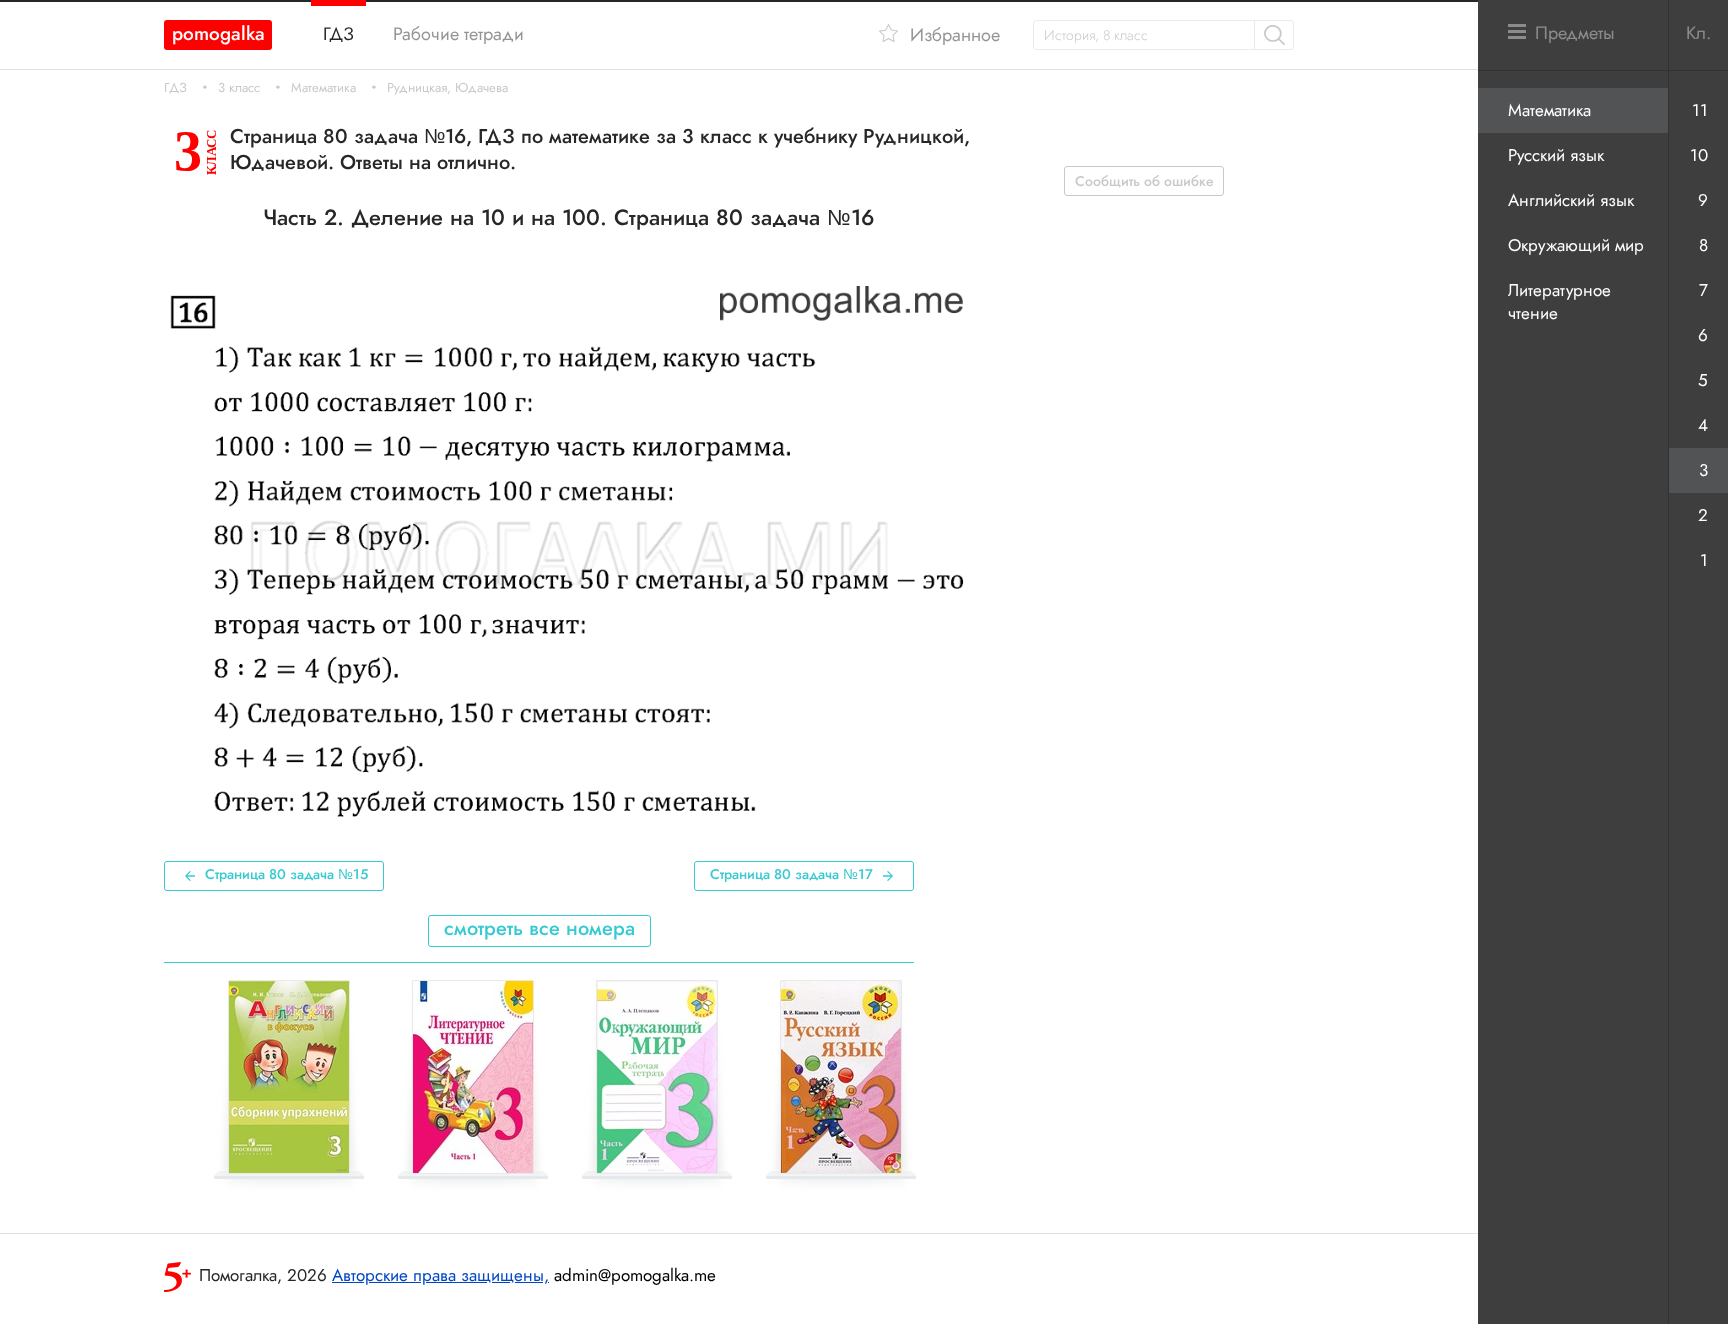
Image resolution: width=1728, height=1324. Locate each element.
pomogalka (218, 33)
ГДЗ (175, 88)
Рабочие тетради (458, 34)
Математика (323, 88)
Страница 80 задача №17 (791, 874)
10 (1699, 155)
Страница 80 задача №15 (286, 874)
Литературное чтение (1559, 301)
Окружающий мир (1576, 245)
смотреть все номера (539, 928)
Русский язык (1556, 155)
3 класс (239, 88)
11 (1700, 110)
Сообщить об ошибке (1144, 181)
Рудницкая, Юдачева (447, 88)
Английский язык (1571, 200)
